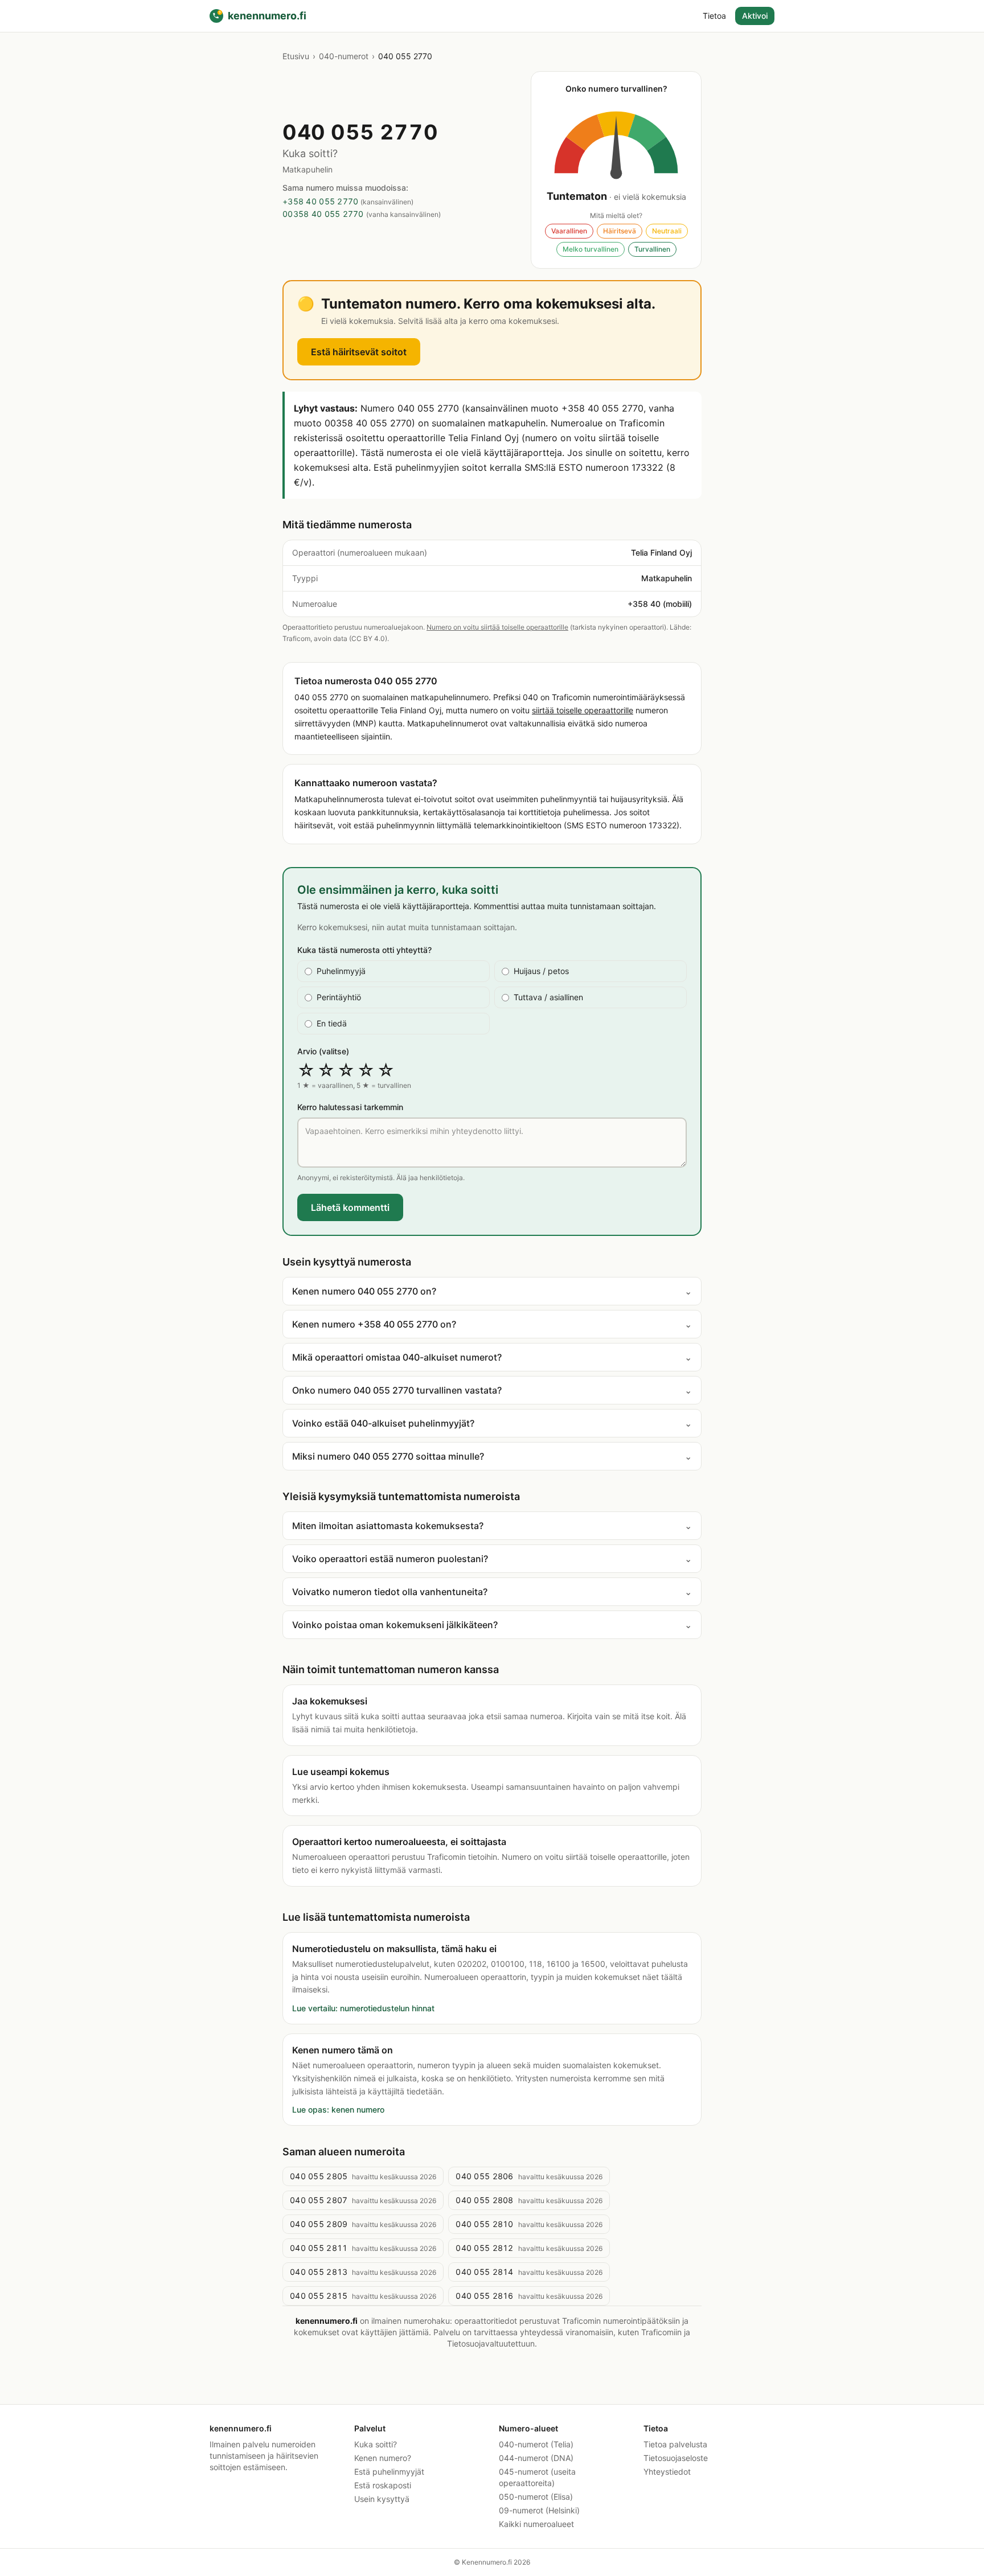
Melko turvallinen (591, 249)
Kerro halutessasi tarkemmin (350, 1107)
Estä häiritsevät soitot (359, 352)
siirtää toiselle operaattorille (583, 710)
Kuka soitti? (376, 2444)
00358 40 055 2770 (323, 214)
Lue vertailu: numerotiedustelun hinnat (363, 2008)
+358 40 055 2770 (320, 201)
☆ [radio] (306, 1070)
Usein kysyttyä (382, 2499)
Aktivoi (755, 16)
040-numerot (344, 56)
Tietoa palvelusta (675, 2444)
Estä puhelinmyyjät (389, 2472)
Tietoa (714, 16)
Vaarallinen (569, 231)
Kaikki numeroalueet (536, 2524)
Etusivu (296, 56)
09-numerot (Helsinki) (539, 2510)
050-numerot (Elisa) (536, 2497)
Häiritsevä (620, 231)
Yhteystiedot (667, 2472)
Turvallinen (652, 249)
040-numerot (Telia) (536, 2444)
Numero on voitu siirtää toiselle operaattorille (497, 627)
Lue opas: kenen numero (338, 2109)
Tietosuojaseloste (676, 2458)
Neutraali (667, 231)
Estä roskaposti (383, 2485)
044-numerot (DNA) (536, 2458)
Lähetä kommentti (350, 1207)
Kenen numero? (383, 2458)
